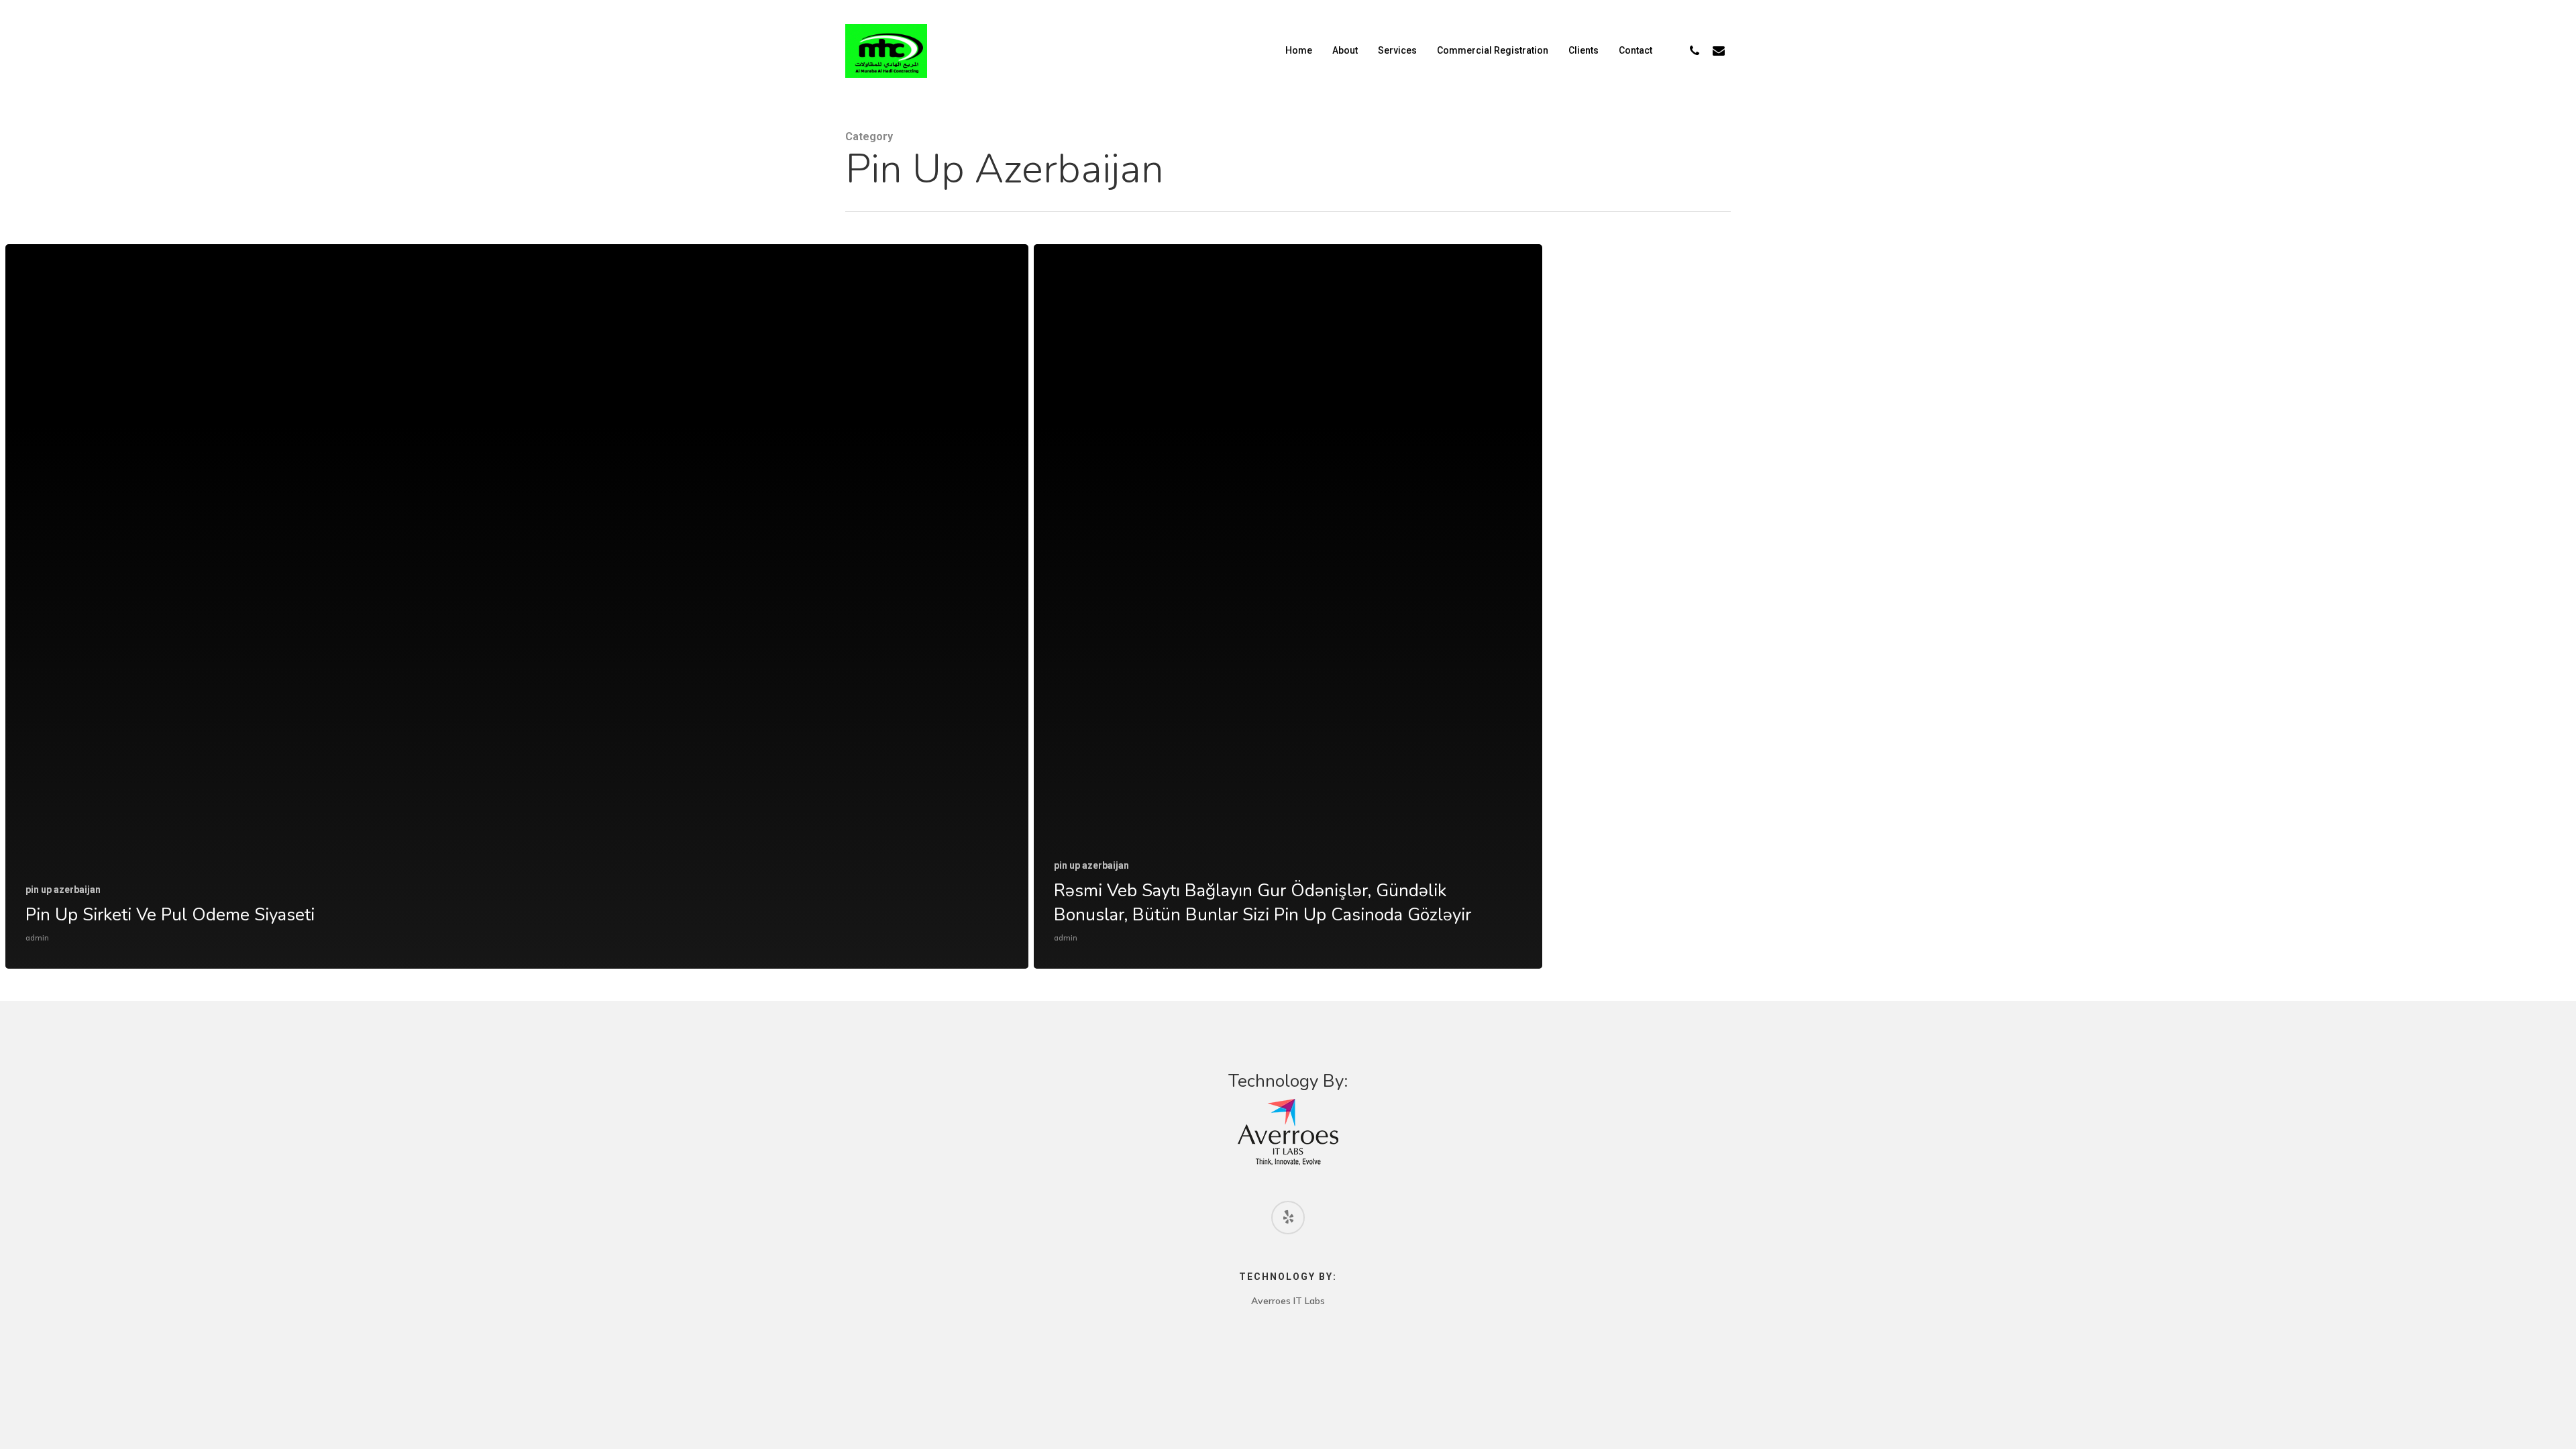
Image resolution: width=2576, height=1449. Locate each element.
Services (1397, 50)
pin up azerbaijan (63, 890)
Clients (1584, 50)
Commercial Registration (1493, 50)
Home (1299, 50)
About (1345, 50)
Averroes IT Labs (1288, 1301)
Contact (1635, 50)
